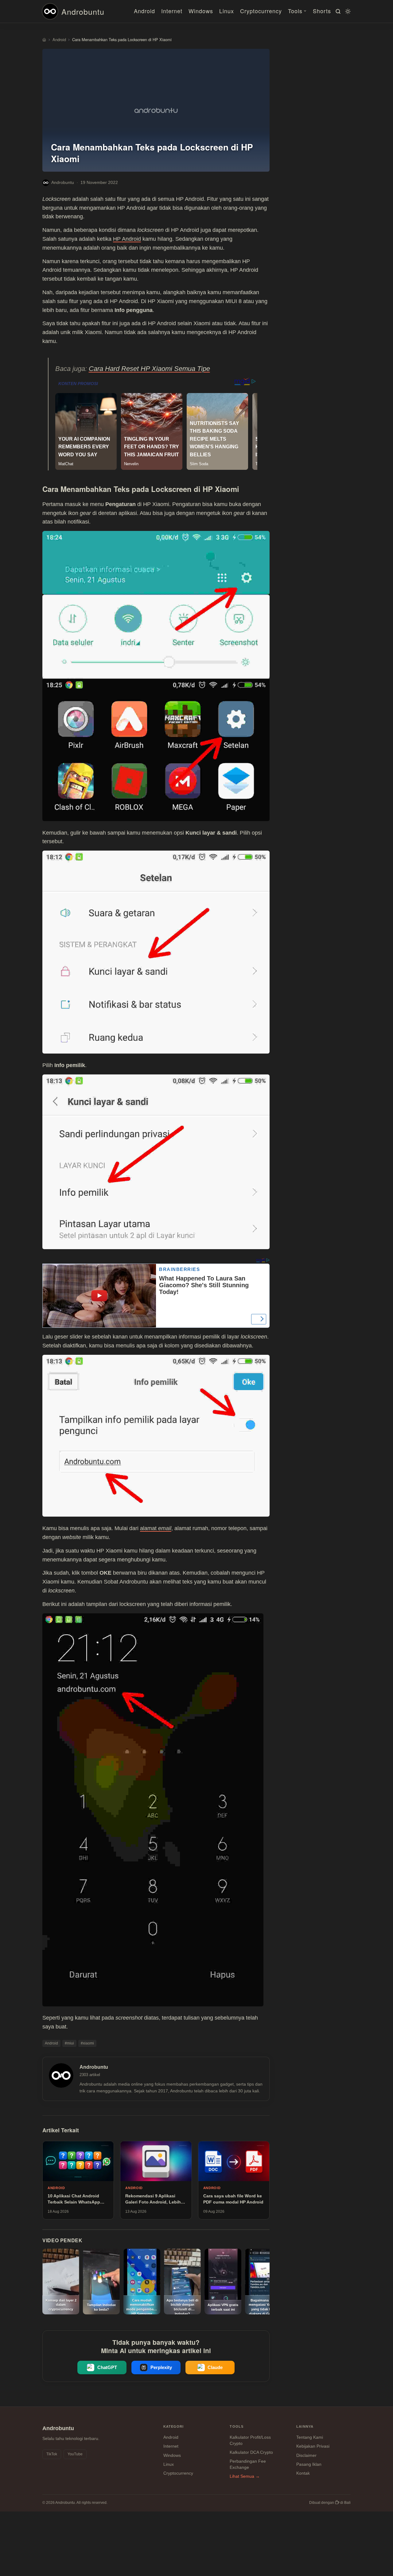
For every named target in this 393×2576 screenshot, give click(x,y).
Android (144, 11)
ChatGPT (107, 2367)
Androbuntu (83, 11)
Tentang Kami (310, 2437)
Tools (295, 11)
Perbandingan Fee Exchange (248, 2464)
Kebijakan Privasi (313, 2446)
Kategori (174, 2426)
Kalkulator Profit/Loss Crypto (250, 2440)
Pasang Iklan (309, 2464)
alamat (156, 1528)
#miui (69, 2043)
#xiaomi (87, 2043)
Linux (227, 11)
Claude (215, 2367)
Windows (201, 11)
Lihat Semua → (245, 2476)
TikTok (52, 2454)
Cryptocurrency (261, 11)
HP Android (127, 239)
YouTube (75, 2454)
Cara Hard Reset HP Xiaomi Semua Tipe (149, 369)
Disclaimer (306, 2455)
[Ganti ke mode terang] (347, 11)
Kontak (303, 2473)
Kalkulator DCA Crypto (251, 2452)
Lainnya (305, 2426)
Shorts (322, 11)
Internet (172, 11)
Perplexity (161, 2367)
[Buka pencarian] (337, 11)
